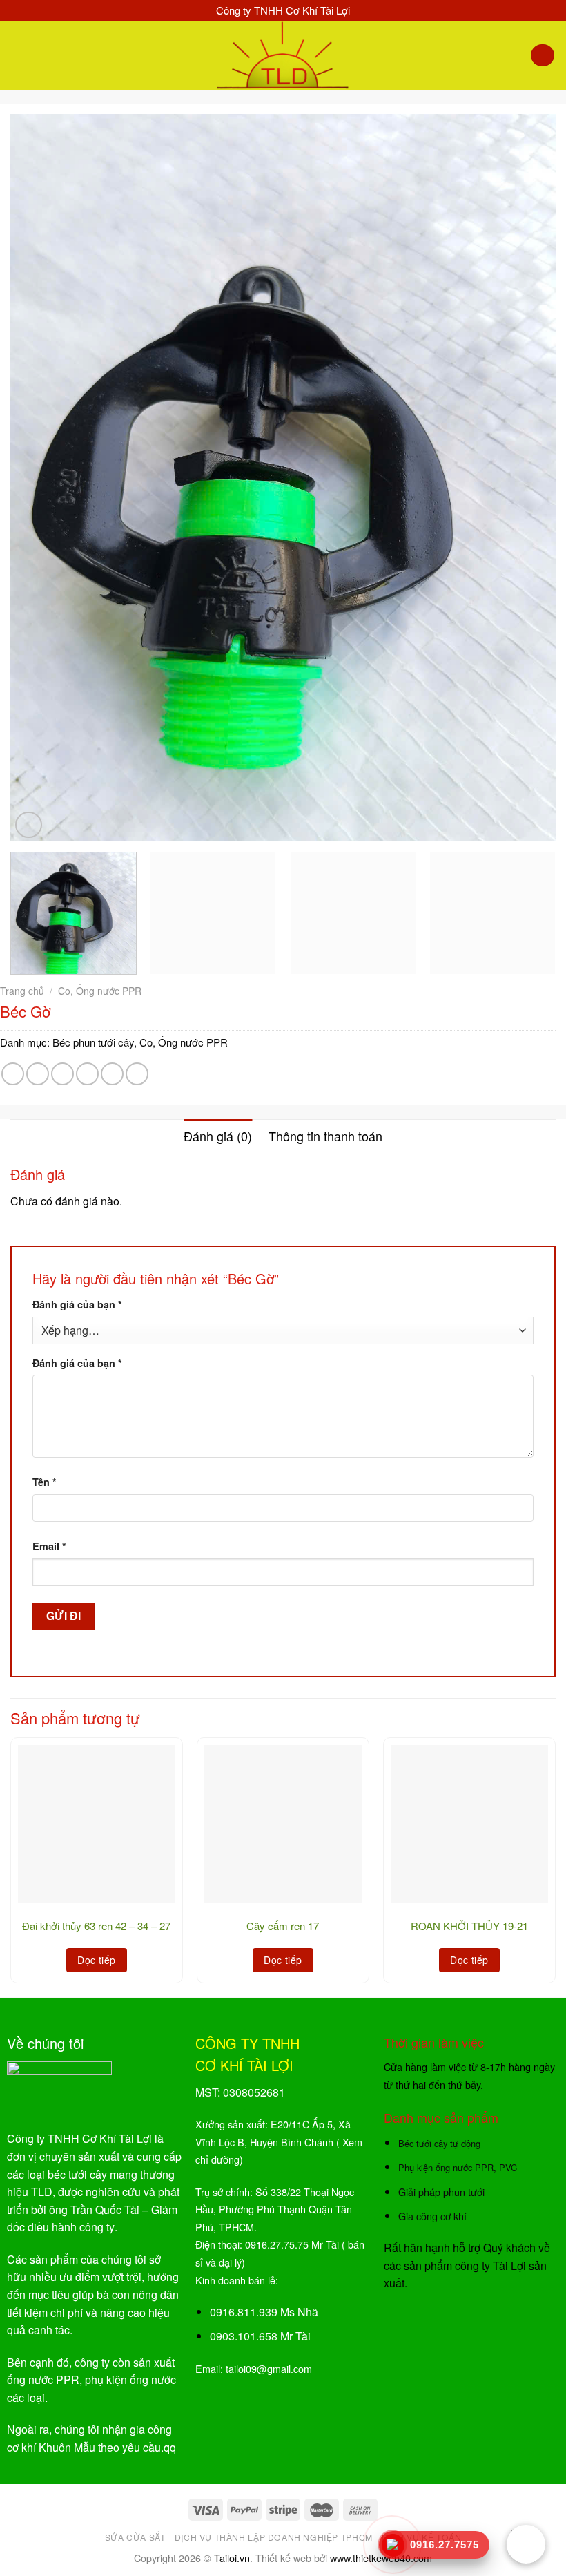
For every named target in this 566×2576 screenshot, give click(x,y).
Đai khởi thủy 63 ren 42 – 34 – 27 (96, 1926)
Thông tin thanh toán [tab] (325, 1136)
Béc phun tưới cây (93, 1042)
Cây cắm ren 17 (283, 1926)
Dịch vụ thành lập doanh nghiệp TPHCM (274, 2537)
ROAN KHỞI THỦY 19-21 (469, 1926)
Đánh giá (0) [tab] (218, 1136)
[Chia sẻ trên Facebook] (38, 1074)
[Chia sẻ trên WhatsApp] (13, 1074)
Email (49, 1546)
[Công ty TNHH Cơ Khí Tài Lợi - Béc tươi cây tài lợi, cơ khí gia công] (283, 55)
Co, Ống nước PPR (100, 991)
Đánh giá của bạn (77, 1304)
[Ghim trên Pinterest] (112, 1074)
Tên (45, 1482)
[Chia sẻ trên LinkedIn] (137, 1074)
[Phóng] (29, 825)
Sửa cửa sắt (135, 2537)
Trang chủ (22, 991)
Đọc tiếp (96, 1960)
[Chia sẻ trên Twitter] (62, 1074)
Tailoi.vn (232, 2558)
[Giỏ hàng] (543, 56)
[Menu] (19, 55)
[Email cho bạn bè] (87, 1074)
